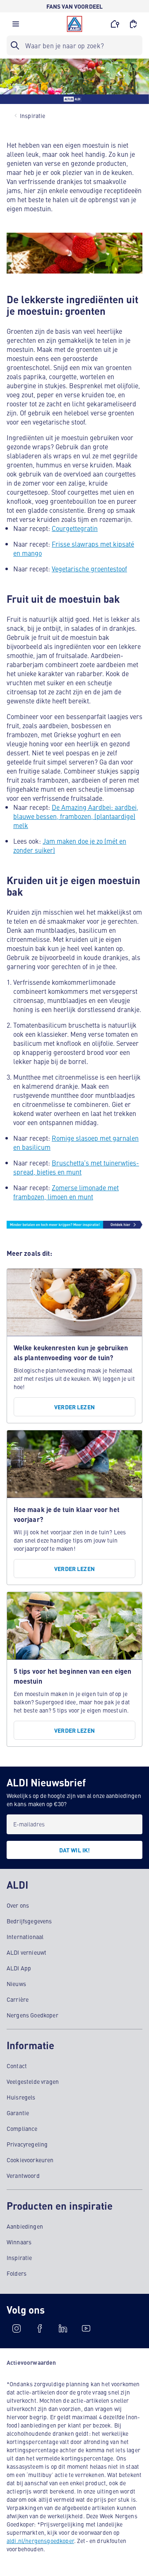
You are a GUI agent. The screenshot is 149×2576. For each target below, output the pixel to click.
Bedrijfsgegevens (29, 1921)
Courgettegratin (75, 528)
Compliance (22, 2128)
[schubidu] (40, 2328)
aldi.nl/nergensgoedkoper (40, 2541)
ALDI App (19, 1968)
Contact (17, 2066)
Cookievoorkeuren (30, 2160)
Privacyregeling (27, 2144)
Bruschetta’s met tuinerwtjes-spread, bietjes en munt (76, 1167)
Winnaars (19, 2242)
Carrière (18, 1999)
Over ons (18, 1905)
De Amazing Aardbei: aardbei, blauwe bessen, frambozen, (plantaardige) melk (76, 816)
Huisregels (21, 2097)
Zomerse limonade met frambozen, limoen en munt (66, 1192)
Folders (17, 2273)
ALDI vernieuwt (26, 1952)
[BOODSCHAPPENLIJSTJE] (133, 24)
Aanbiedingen (25, 2226)
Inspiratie (19, 2258)
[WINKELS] (115, 24)
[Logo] (74, 24)
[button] (16, 26)
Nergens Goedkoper (32, 2015)
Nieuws (16, 1984)
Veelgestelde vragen (33, 2081)
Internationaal (25, 1937)
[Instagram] (17, 2328)
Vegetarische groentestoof (89, 569)
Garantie (18, 2113)
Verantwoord (23, 2175)
